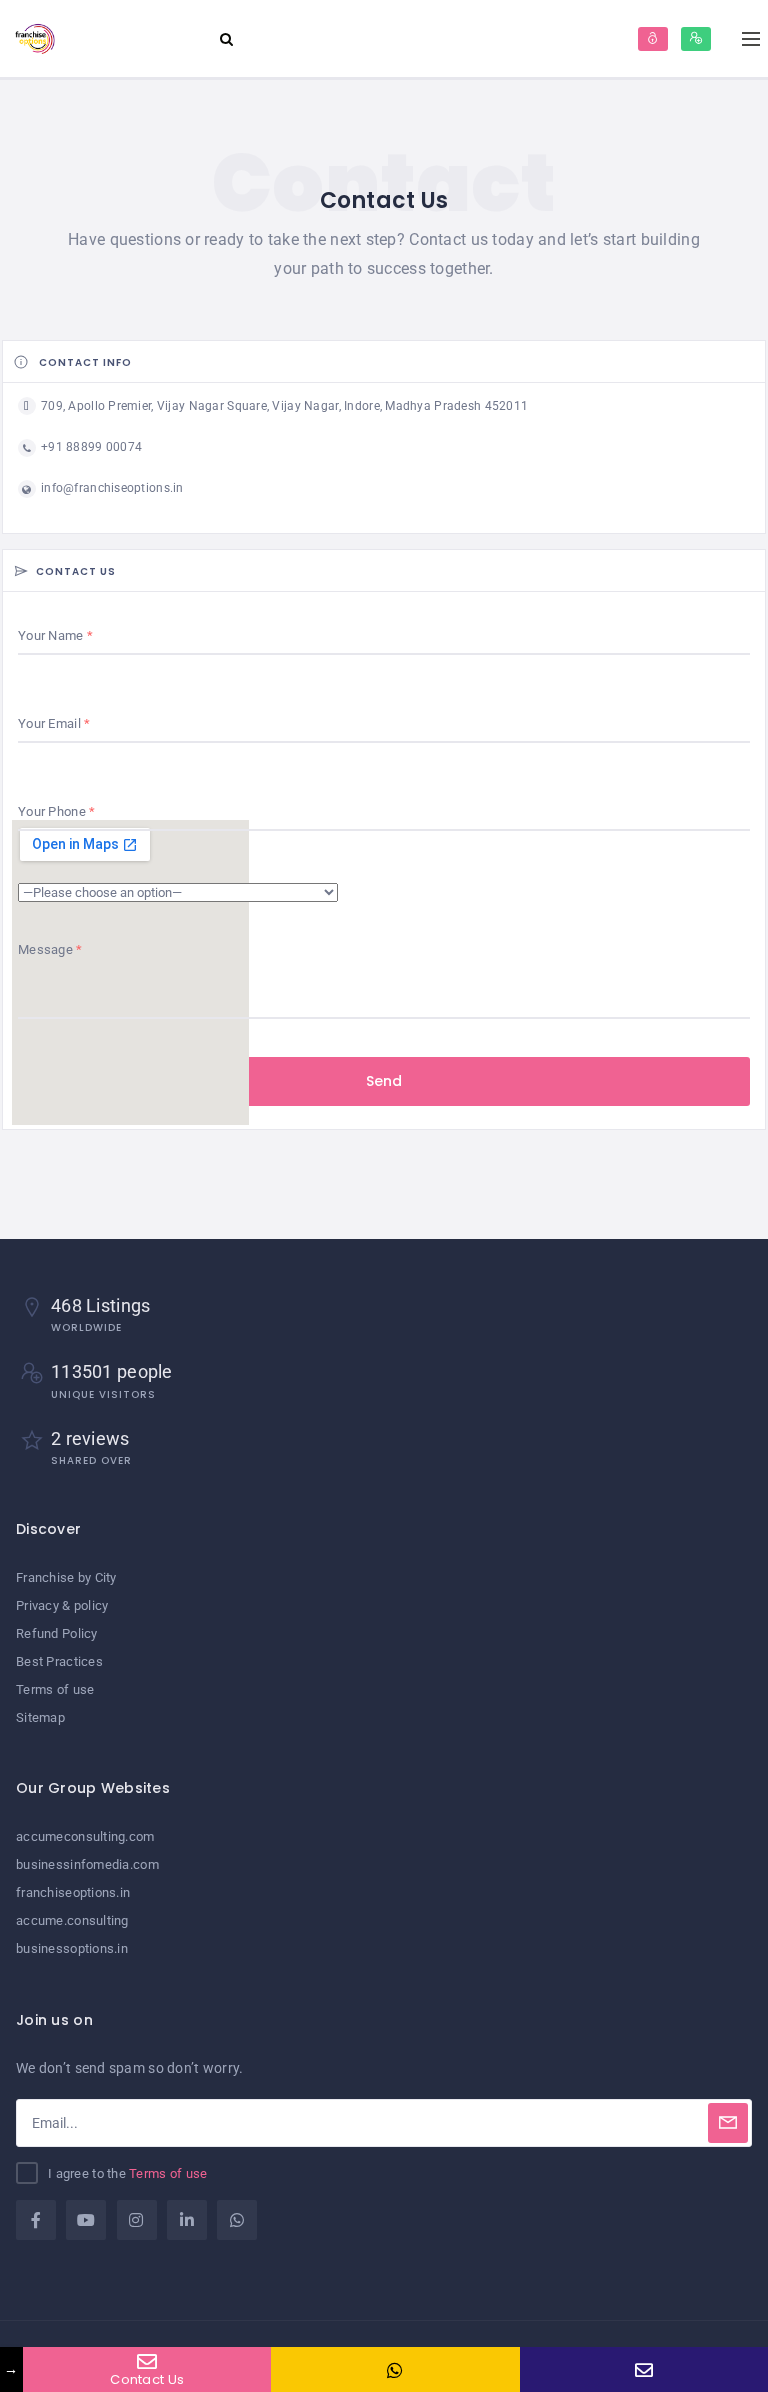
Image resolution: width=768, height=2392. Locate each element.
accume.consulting (72, 1920)
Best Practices (59, 1661)
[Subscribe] (728, 2123)
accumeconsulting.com (85, 1836)
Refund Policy (57, 1633)
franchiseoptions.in (73, 1892)
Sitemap (40, 1717)
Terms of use (55, 1689)
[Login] (653, 39)
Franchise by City (66, 1577)
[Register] (696, 39)
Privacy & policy (62, 1605)
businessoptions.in (72, 1948)
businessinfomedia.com (87, 1864)
